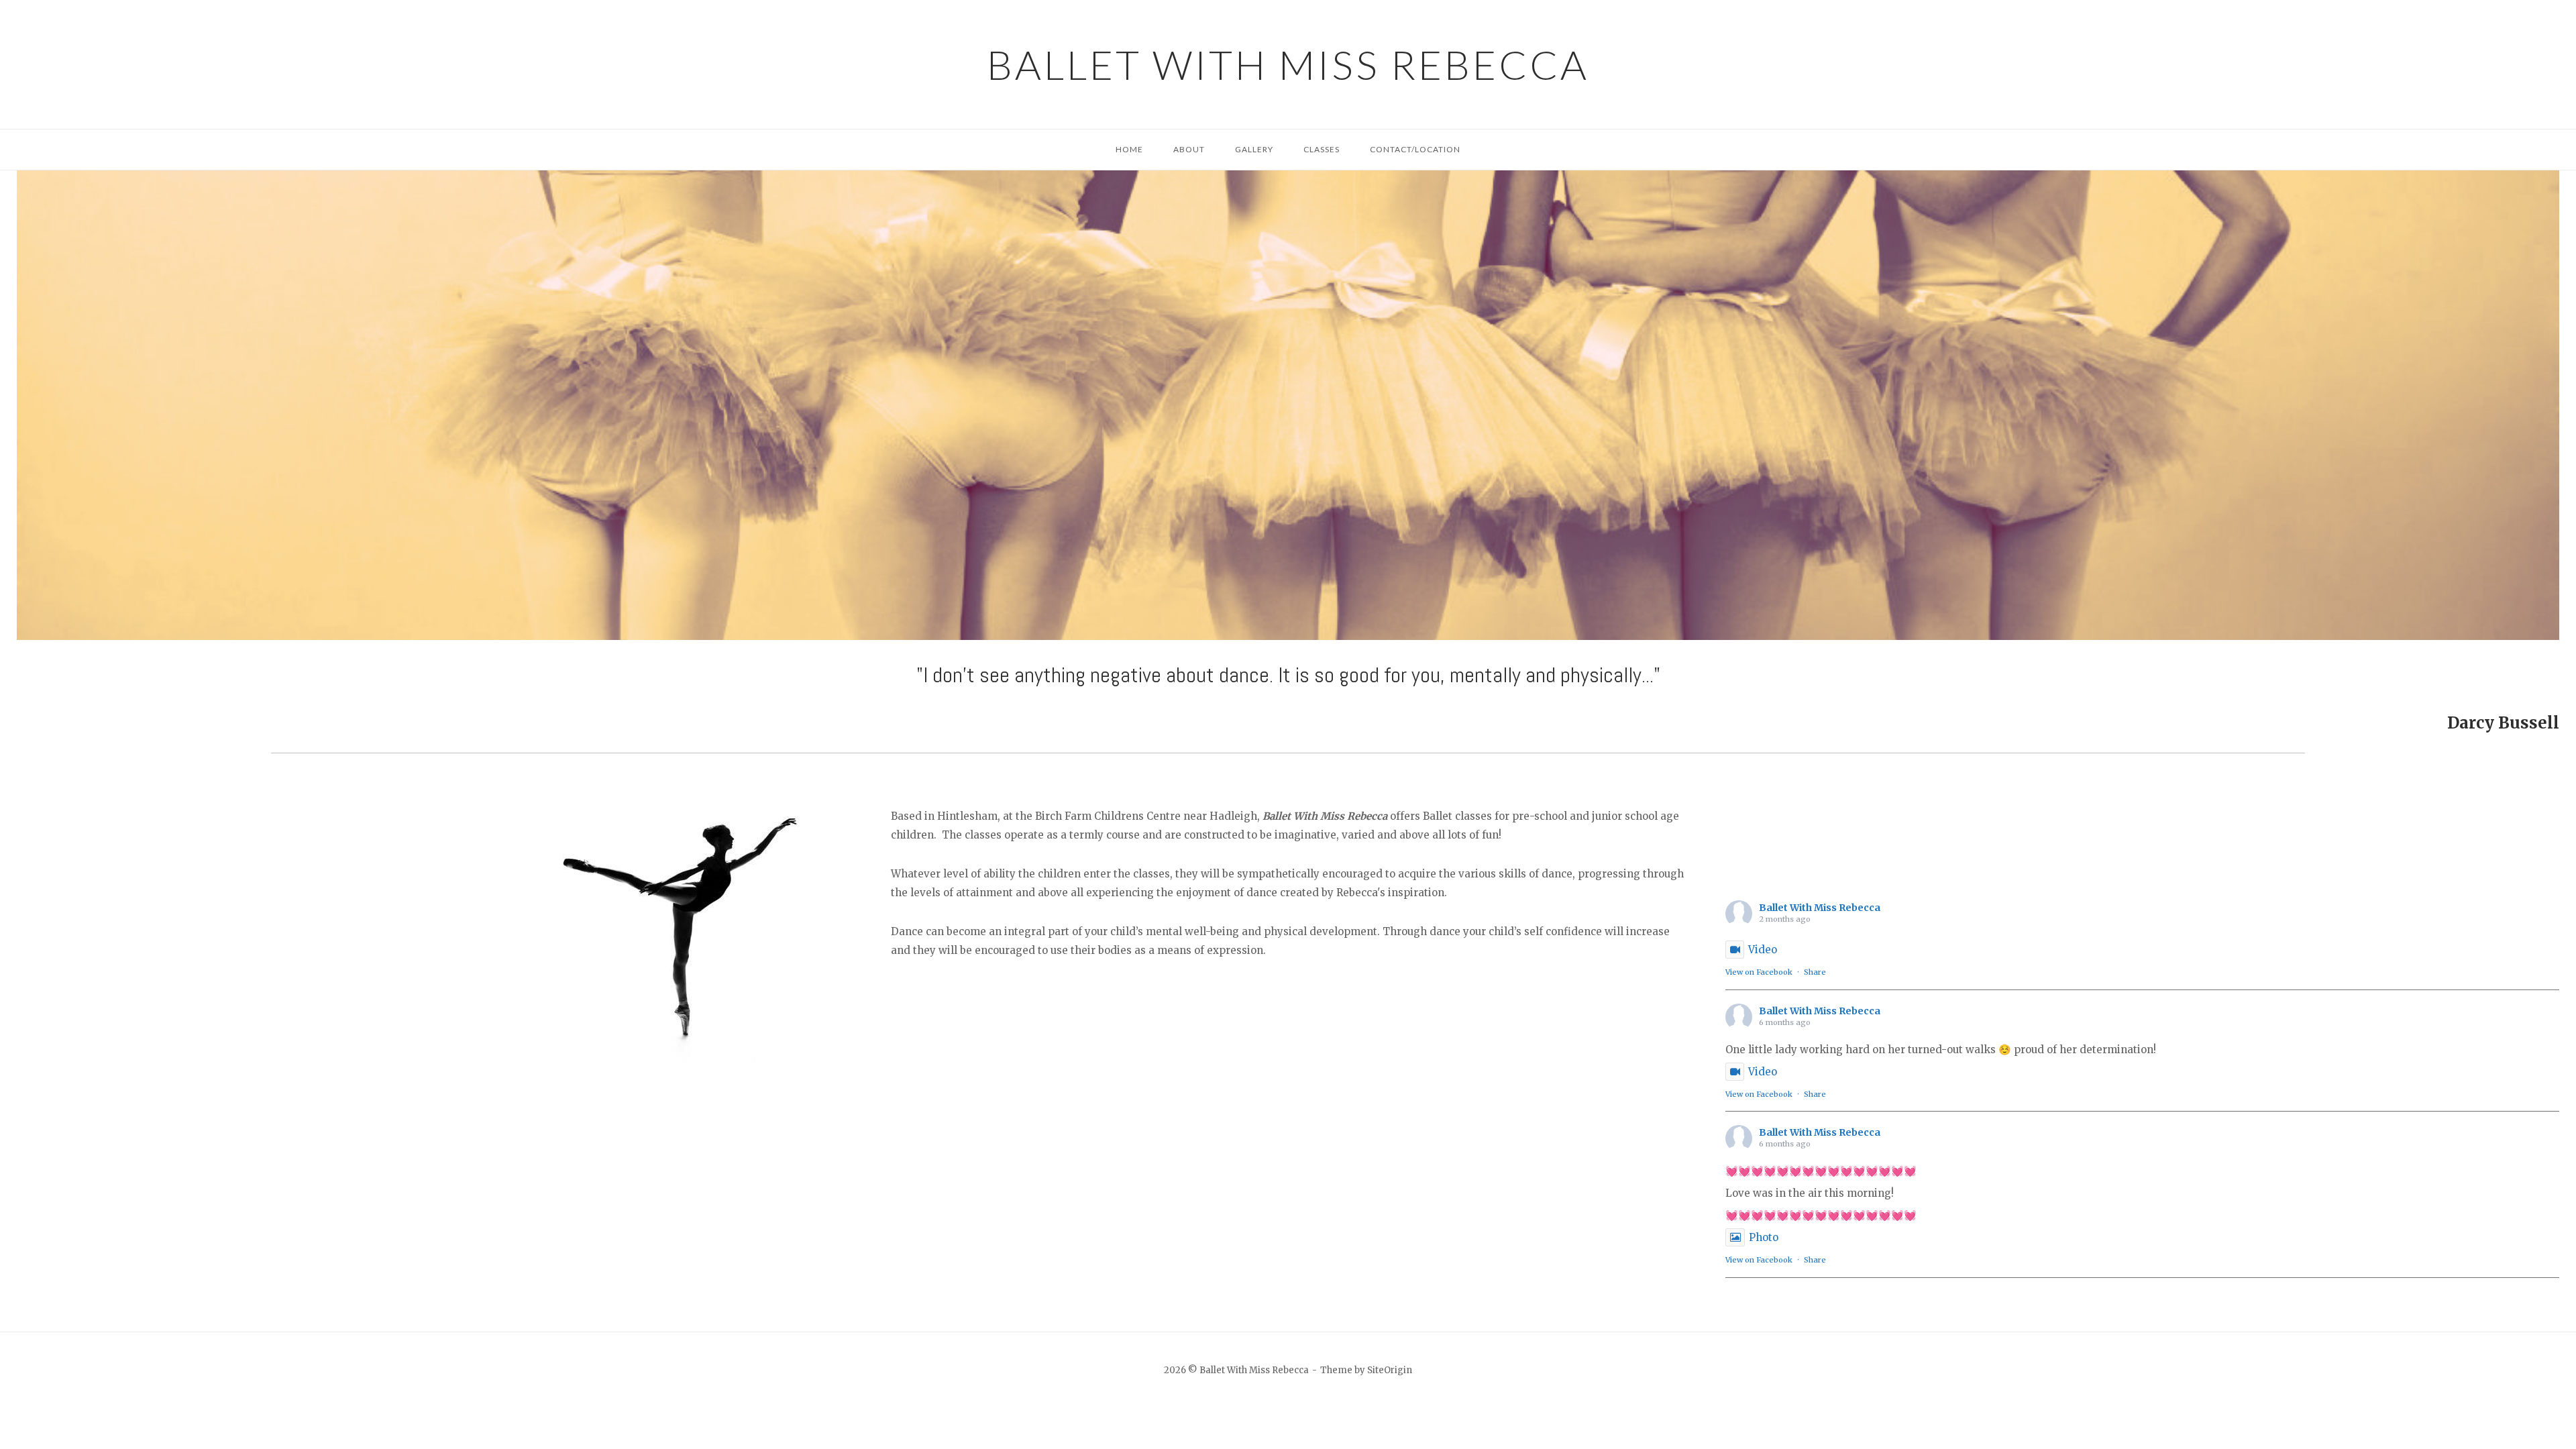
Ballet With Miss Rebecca (1288, 64)
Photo (1764, 1237)
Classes (1322, 149)
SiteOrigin (1390, 1370)
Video (1763, 950)
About (1189, 149)
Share (1815, 972)
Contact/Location (1415, 149)
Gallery (1254, 149)
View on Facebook (1759, 972)
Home (1129, 149)
